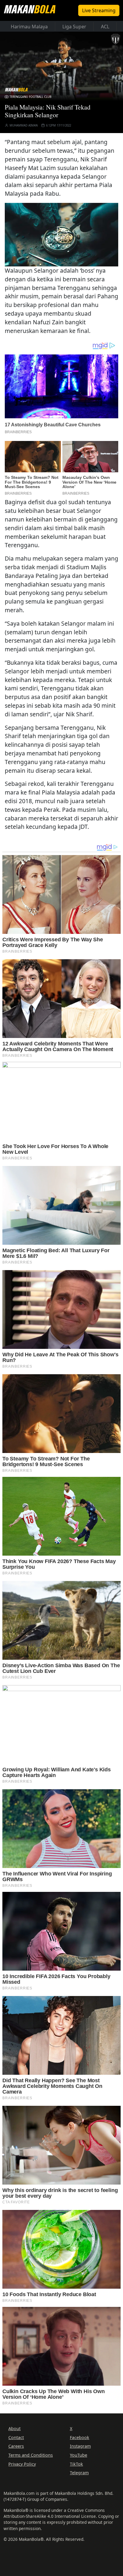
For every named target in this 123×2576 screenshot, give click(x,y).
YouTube (79, 2455)
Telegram (79, 2473)
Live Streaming (99, 10)
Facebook (80, 2437)
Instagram (80, 2446)
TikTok (76, 2464)
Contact (16, 2437)
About (14, 2428)
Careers (16, 2446)
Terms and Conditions (31, 2455)
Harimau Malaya (29, 27)
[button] (61, 234)
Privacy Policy (22, 2464)
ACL (105, 27)
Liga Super (74, 27)
